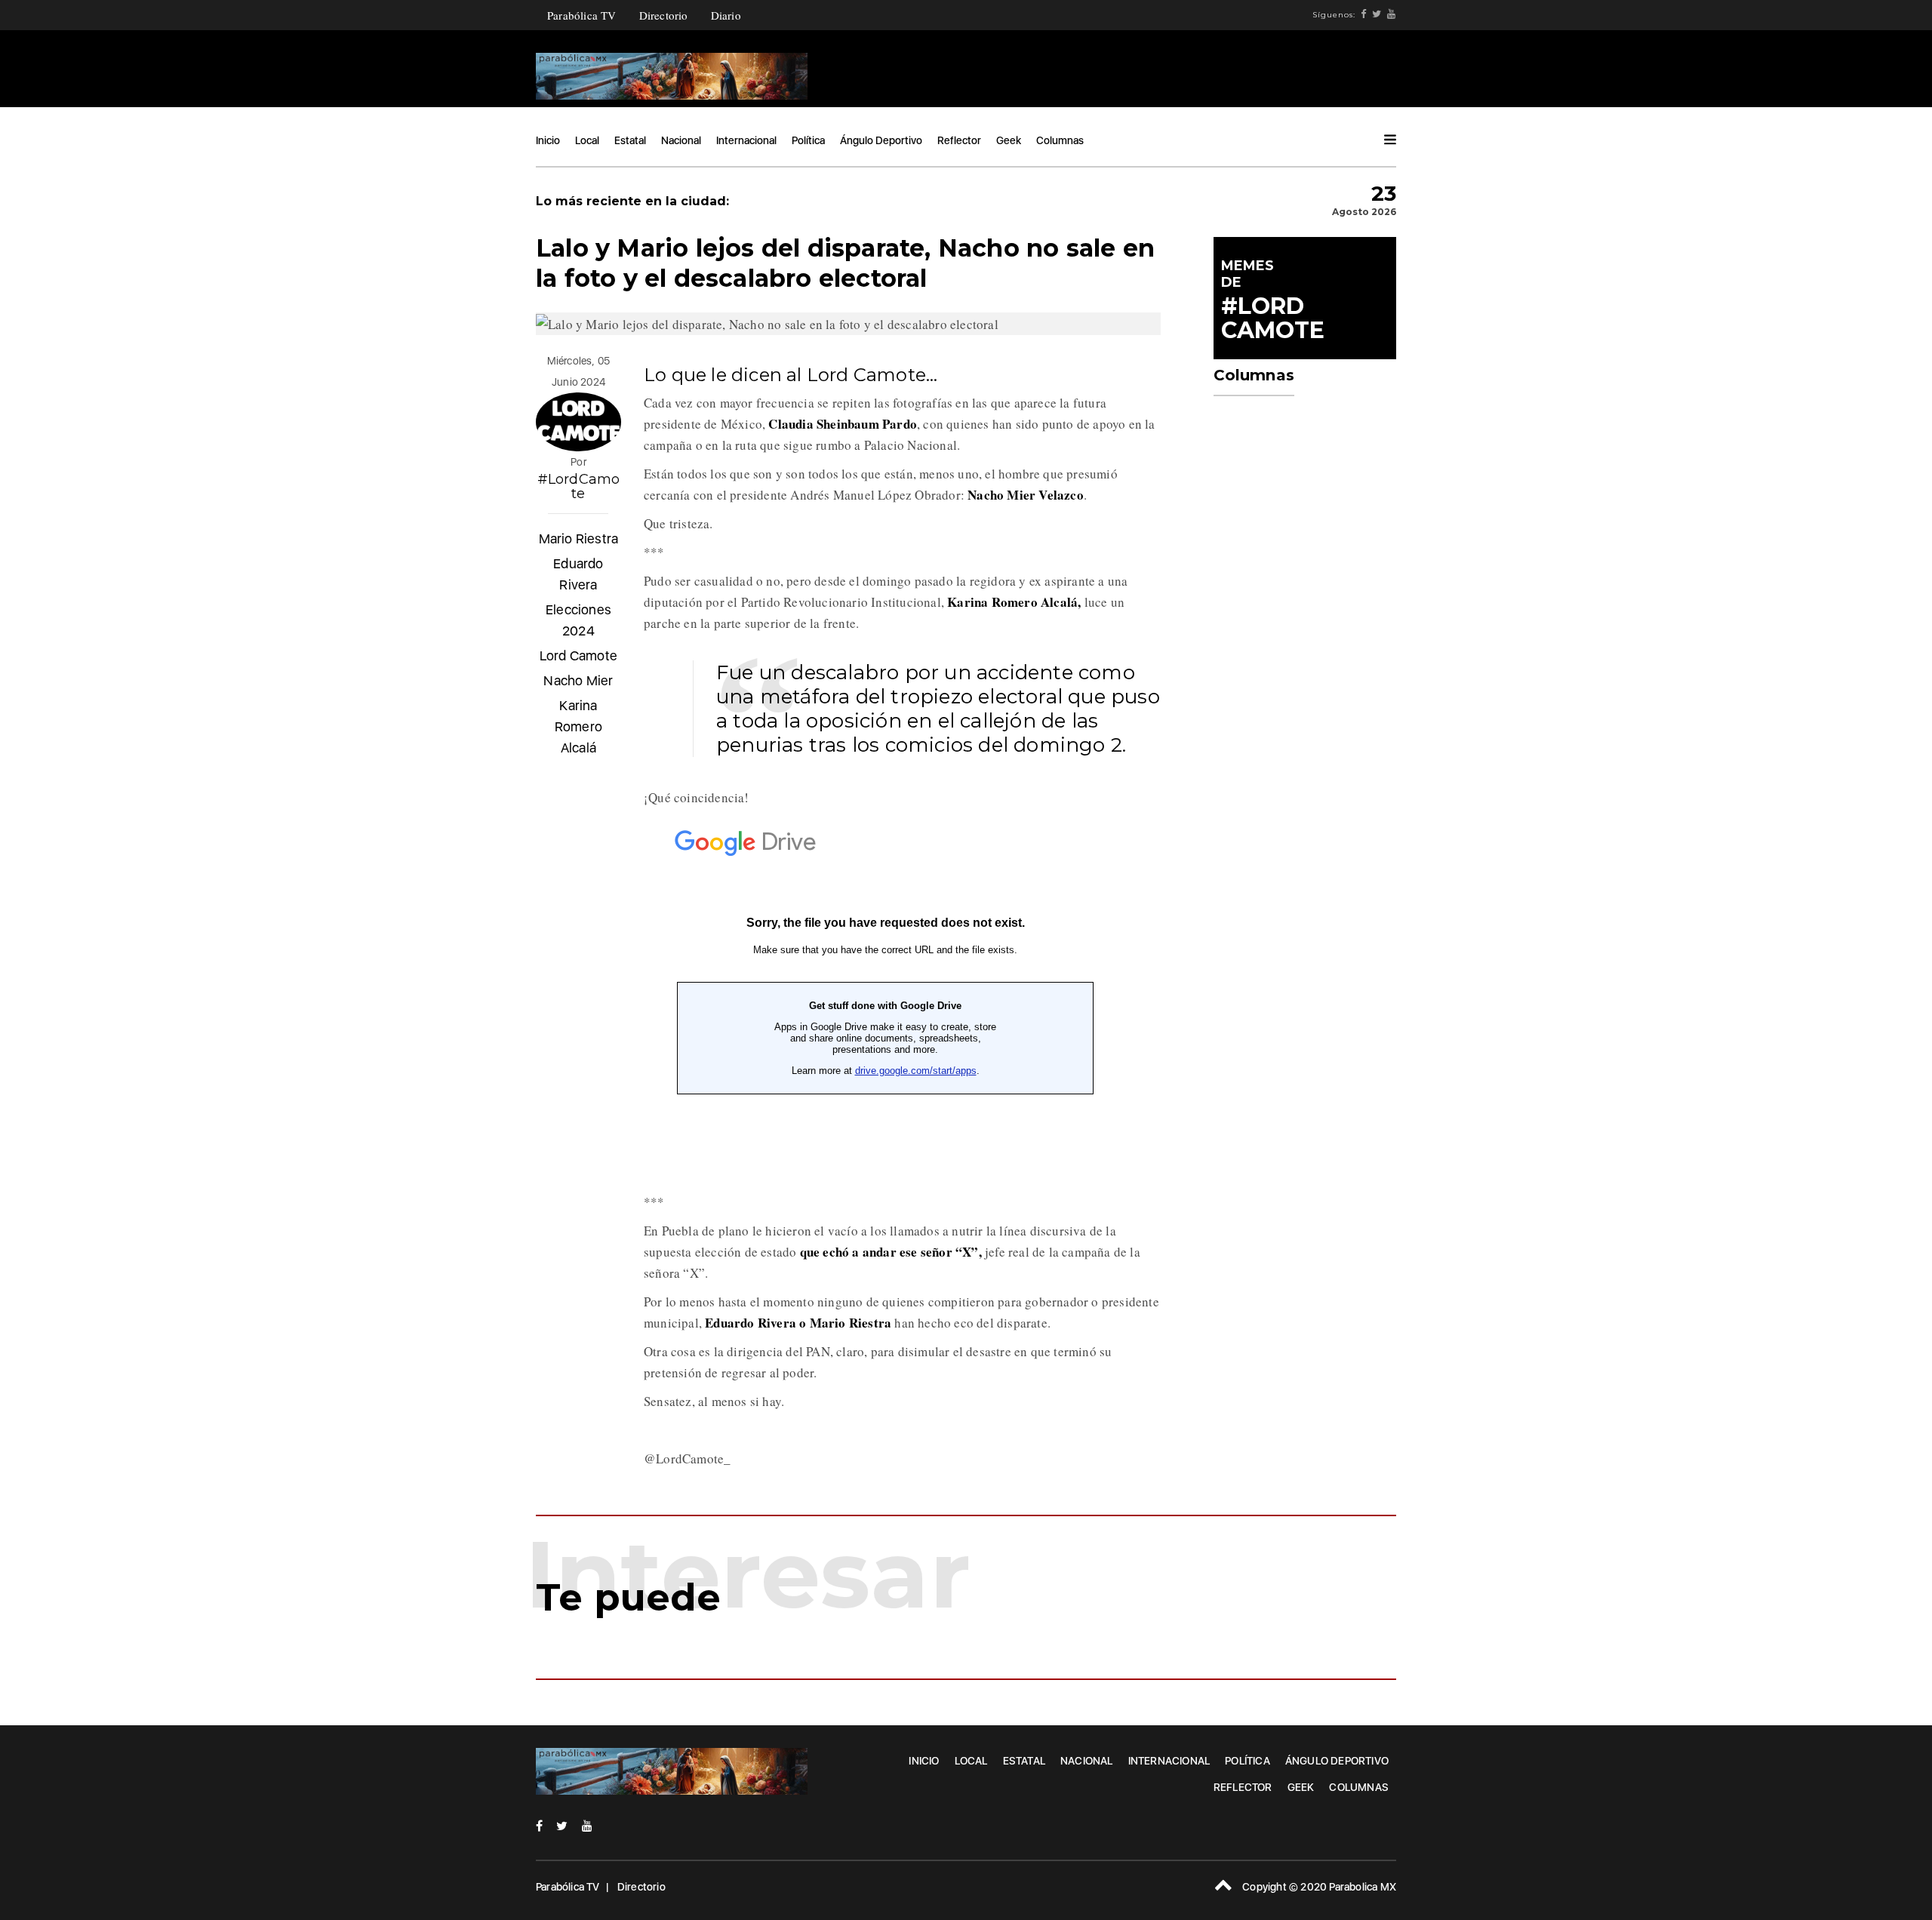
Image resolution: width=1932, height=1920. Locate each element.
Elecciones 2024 (578, 620)
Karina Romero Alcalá (578, 726)
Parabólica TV (582, 15)
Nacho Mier (578, 680)
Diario (726, 15)
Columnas (1060, 140)
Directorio (664, 15)
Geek (1009, 140)
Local (587, 140)
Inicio (548, 140)
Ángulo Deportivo (881, 140)
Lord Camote (578, 655)
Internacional (746, 140)
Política (808, 140)
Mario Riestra (579, 538)
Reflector (959, 140)
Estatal (630, 140)
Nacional (681, 140)
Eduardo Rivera (578, 574)
